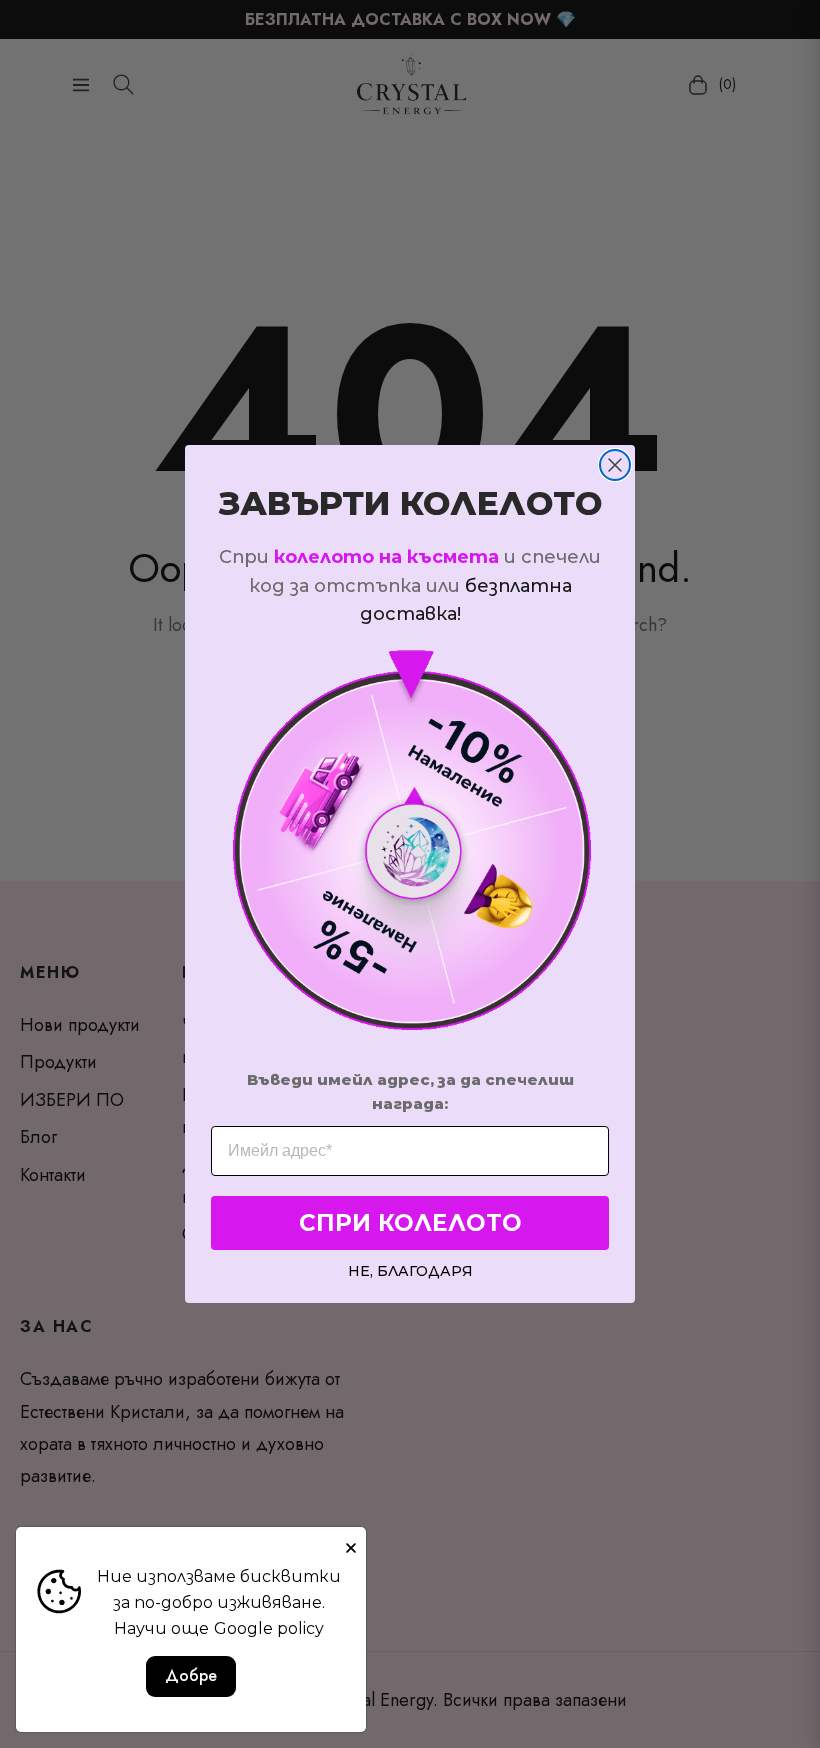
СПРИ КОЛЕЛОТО (410, 1223)
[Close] (351, 1542)
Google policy (269, 1628)
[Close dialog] (615, 465)
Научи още (161, 1628)
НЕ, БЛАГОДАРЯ (410, 1270)
